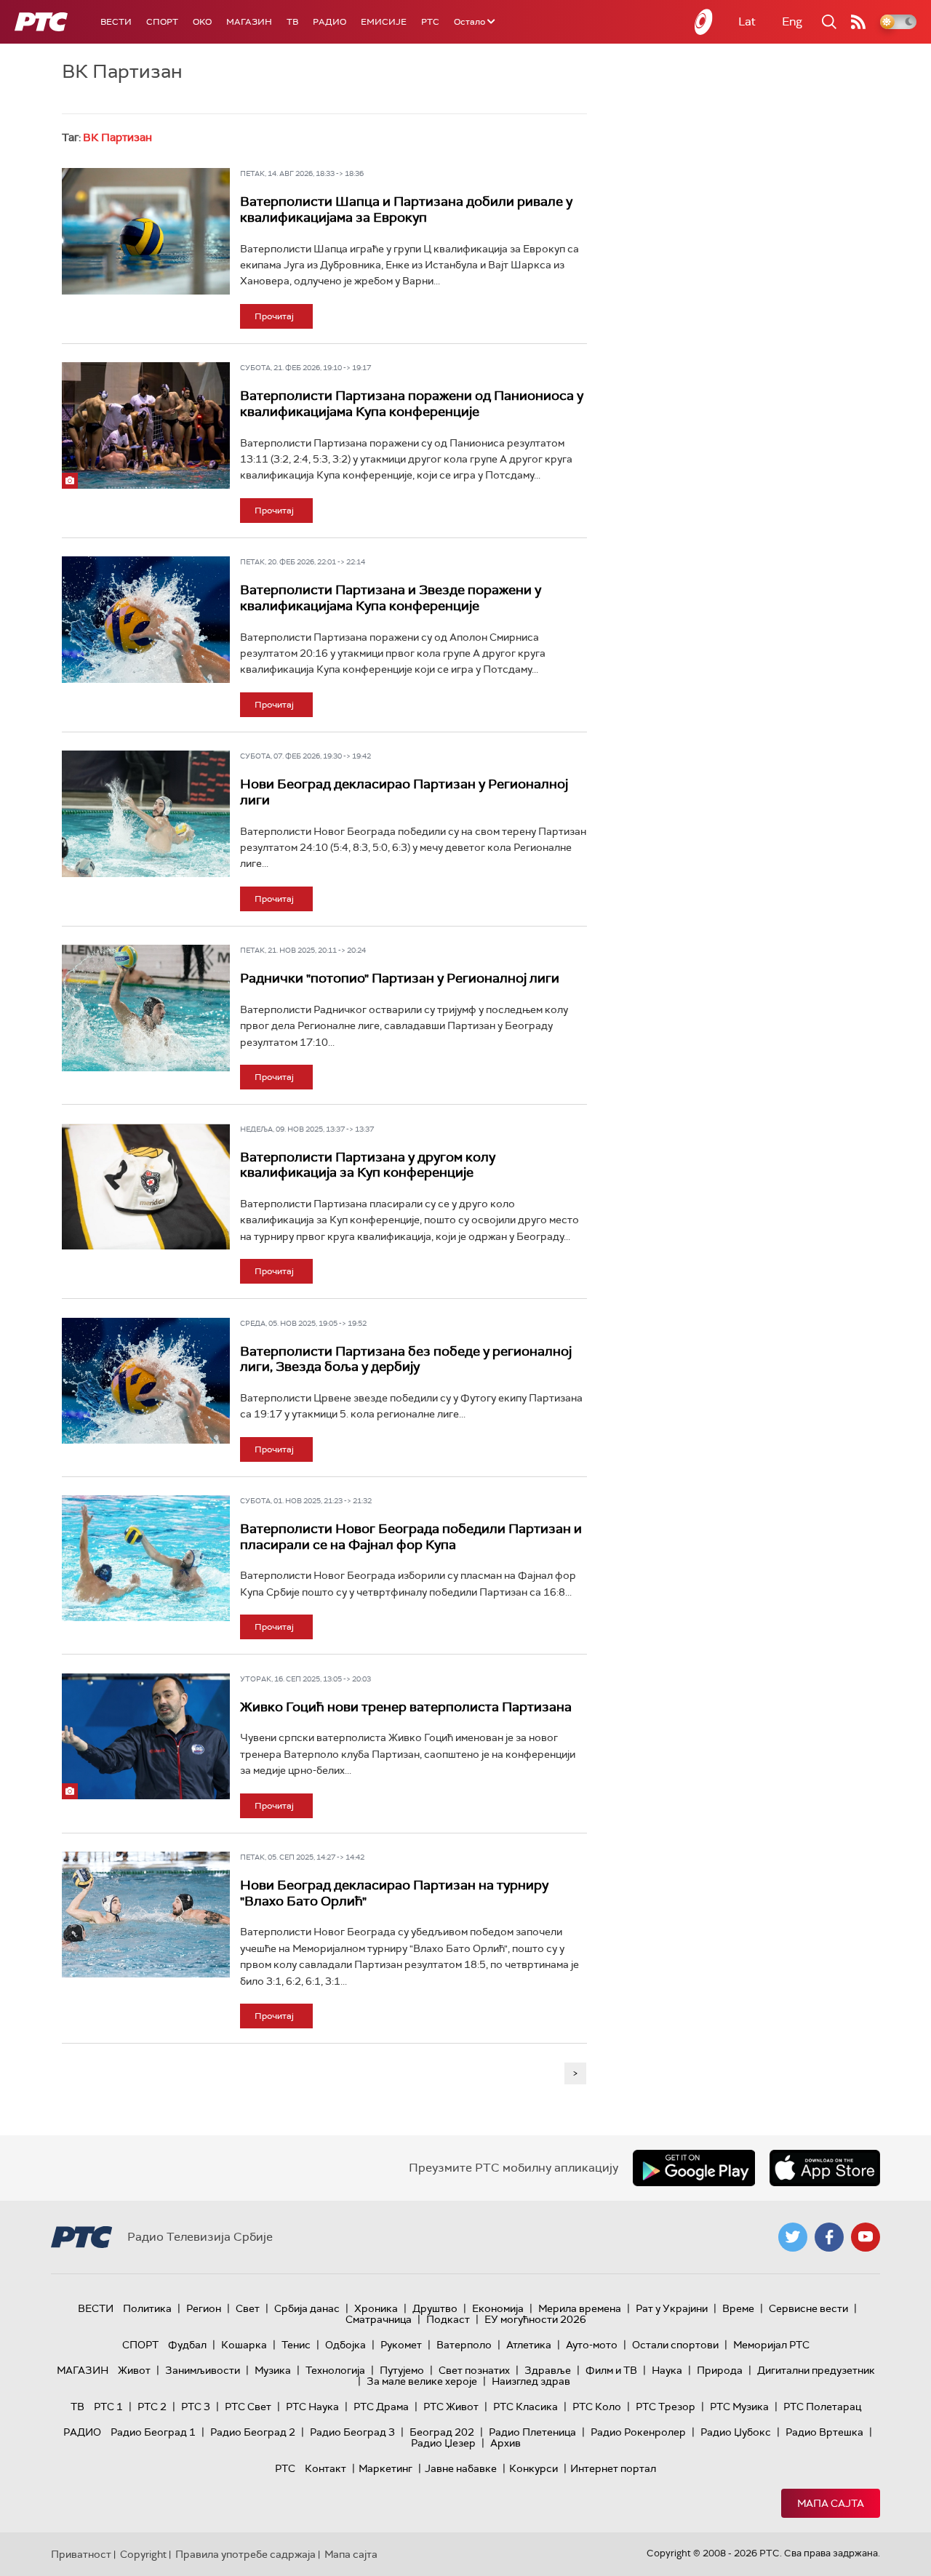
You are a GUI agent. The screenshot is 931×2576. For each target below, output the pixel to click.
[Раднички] (146, 1008)
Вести (116, 22)
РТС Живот (451, 2407)
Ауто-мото (592, 2345)
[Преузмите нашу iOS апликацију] (825, 2168)
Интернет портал (613, 2468)
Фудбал (187, 2345)
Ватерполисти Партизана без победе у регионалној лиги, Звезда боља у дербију (406, 1359)
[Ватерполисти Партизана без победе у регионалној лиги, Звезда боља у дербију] (146, 1381)
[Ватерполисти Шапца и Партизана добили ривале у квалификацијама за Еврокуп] (146, 231)
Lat (747, 21)
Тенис (296, 2345)
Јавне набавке (461, 2468)
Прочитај (274, 316)
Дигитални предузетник (816, 2370)
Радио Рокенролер (638, 2432)
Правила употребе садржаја (245, 2554)
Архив (506, 2443)
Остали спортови (675, 2345)
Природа (720, 2370)
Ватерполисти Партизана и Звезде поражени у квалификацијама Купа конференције (391, 598)
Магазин (249, 22)
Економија (498, 2308)
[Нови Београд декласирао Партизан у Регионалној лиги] (146, 813)
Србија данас (307, 2308)
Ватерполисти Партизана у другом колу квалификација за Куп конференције (368, 1165)
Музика (273, 2370)
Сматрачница (379, 2319)
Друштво (435, 2308)
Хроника (376, 2308)
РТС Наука (312, 2407)
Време (738, 2308)
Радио (329, 22)
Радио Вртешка (824, 2432)
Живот (134, 2370)
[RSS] (858, 22)
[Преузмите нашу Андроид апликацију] (694, 2168)
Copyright (143, 2554)
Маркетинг (385, 2468)
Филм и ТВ (611, 2370)
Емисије (384, 22)
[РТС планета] (704, 22)
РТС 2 (152, 2407)
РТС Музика (739, 2407)
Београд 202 (442, 2432)
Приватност (81, 2554)
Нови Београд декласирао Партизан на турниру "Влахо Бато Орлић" (394, 1893)
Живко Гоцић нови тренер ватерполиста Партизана (406, 1707)
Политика (147, 2308)
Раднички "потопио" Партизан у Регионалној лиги (400, 978)
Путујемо (402, 2370)
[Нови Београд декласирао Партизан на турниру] (146, 1915)
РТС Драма (381, 2407)
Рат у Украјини (672, 2308)
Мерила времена (580, 2308)
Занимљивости (203, 2370)
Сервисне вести (808, 2308)
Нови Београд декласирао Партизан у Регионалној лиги (404, 792)
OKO (202, 22)
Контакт (325, 2468)
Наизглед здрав (531, 2381)
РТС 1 (108, 2407)
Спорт (162, 22)
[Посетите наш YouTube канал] (866, 2237)
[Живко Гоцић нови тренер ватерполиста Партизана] (146, 1736)
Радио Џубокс (736, 2432)
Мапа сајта (831, 2503)
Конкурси (534, 2468)
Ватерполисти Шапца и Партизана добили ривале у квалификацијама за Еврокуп (406, 209)
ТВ (292, 22)
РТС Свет (248, 2407)
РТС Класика (526, 2407)
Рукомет (401, 2345)
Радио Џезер (443, 2443)
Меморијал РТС (771, 2345)
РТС (430, 22)
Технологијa (335, 2370)
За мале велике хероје (422, 2381)
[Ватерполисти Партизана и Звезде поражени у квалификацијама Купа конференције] (146, 619)
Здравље (548, 2370)
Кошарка (244, 2345)
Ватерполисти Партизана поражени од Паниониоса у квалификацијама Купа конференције (412, 404)
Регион (204, 2308)
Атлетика (529, 2345)
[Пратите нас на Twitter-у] (793, 2237)
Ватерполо (464, 2345)
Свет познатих (474, 2370)
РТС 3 (196, 2407)
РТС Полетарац (822, 2407)
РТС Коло (597, 2407)
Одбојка (345, 2345)
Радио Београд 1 (153, 2432)
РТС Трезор (666, 2407)
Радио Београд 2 (253, 2432)
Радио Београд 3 (352, 2432)
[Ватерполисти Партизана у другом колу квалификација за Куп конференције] (146, 1187)
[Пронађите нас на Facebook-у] (829, 2237)
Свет (248, 2308)
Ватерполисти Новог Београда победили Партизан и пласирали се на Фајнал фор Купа (411, 1537)
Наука (667, 2370)
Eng (792, 21)
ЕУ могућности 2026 (535, 2319)
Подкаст (448, 2319)
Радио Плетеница (532, 2432)
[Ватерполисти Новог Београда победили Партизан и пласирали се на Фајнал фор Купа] (146, 1558)
